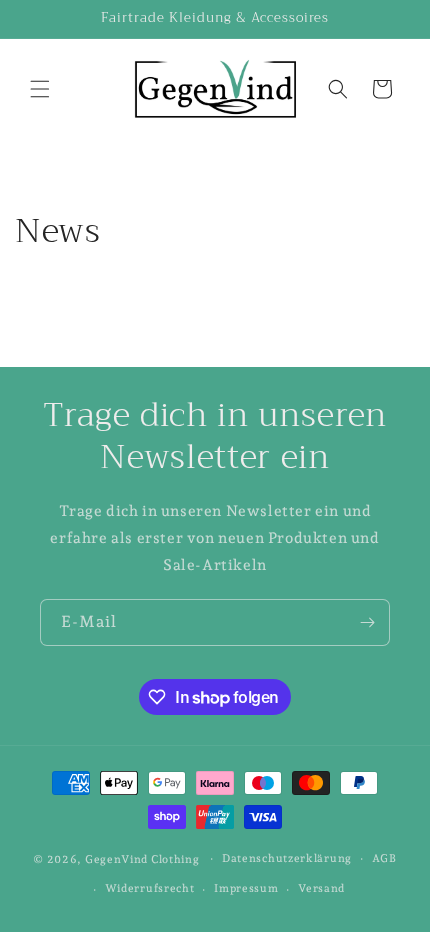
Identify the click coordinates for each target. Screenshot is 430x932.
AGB (384, 858)
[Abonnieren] (367, 622)
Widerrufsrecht (150, 888)
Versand (321, 888)
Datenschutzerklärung (287, 858)
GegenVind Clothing (142, 858)
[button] (40, 89)
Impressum (246, 888)
